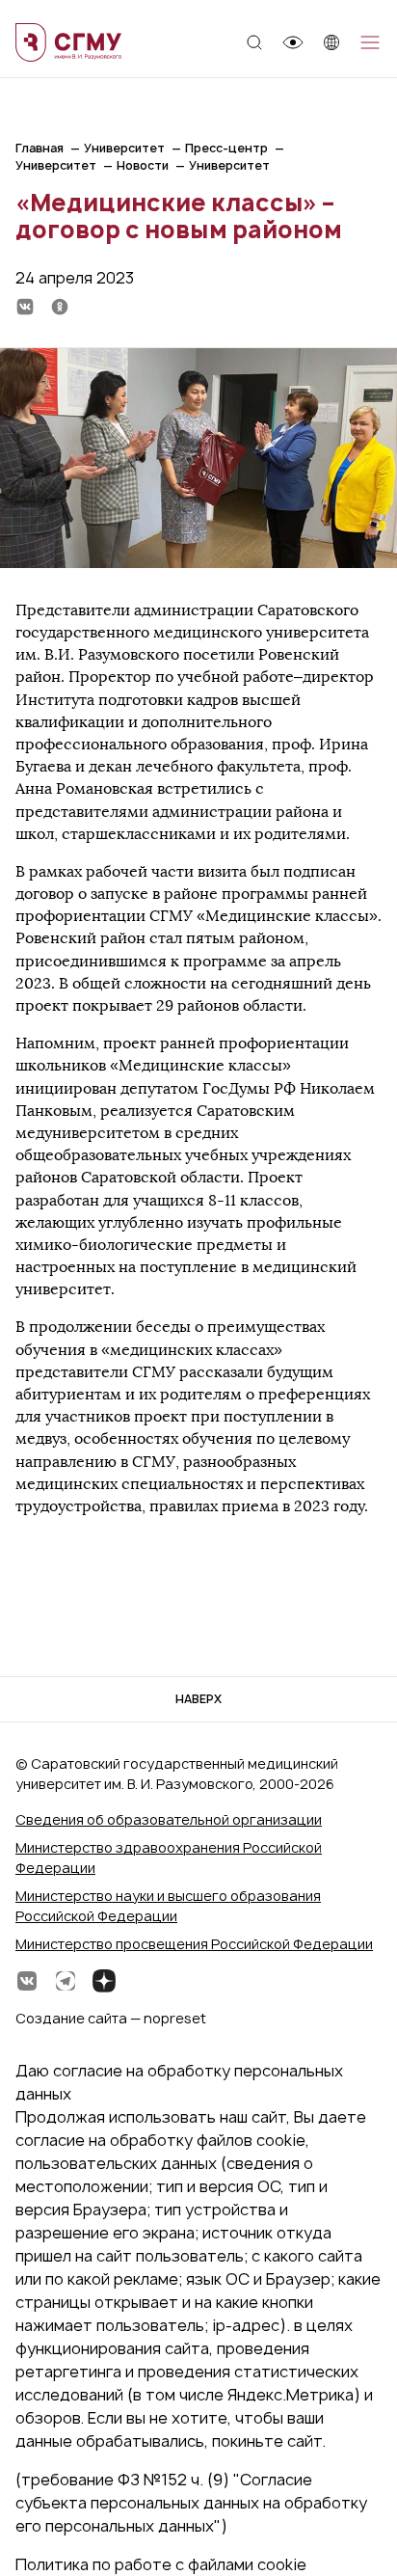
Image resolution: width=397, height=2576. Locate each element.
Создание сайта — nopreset (111, 2018)
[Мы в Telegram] (66, 1981)
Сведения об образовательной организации (169, 1819)
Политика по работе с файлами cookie (161, 2564)
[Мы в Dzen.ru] (104, 1981)
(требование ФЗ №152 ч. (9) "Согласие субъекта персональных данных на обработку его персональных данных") (191, 2503)
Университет (124, 148)
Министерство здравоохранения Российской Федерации (169, 1857)
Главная (40, 148)
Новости (143, 165)
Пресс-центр (226, 148)
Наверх (198, 1699)
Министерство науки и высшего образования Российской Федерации (168, 1906)
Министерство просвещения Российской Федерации (194, 1944)
